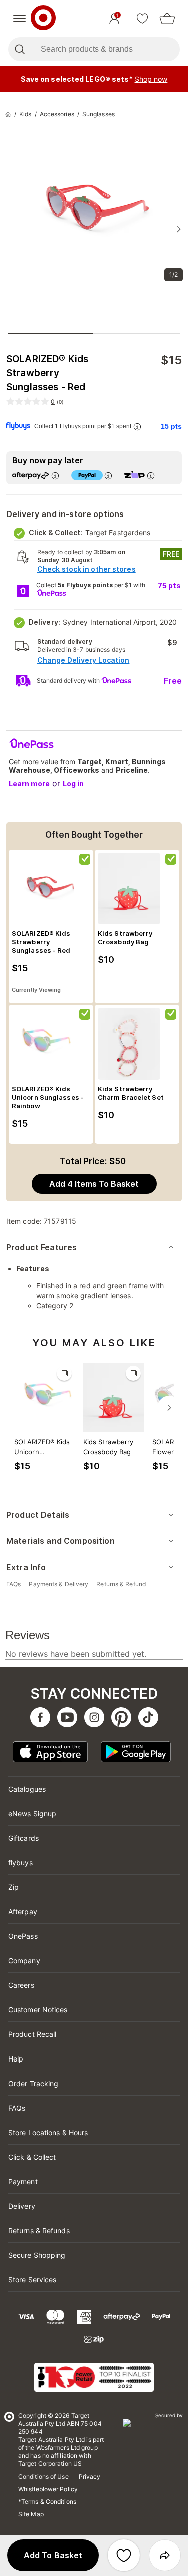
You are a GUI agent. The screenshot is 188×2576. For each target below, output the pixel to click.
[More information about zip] (151, 476)
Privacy (90, 2477)
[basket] (167, 19)
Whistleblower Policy (48, 2489)
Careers (21, 1985)
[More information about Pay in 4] (108, 476)
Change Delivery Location (83, 660)
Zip (13, 1887)
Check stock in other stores (86, 569)
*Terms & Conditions (47, 2502)
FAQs (17, 2108)
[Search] (19, 49)
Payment (23, 2181)
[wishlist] (142, 19)
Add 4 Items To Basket (94, 1184)
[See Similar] (64, 1373)
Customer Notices (38, 2010)
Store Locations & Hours (48, 2132)
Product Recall (32, 2034)
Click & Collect (32, 2157)
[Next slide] (179, 229)
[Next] (169, 1408)
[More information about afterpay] (55, 476)
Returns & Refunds (39, 2230)
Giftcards (23, 1838)
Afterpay (23, 1912)
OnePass (23, 1936)
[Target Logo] (43, 19)
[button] (53, 2555)
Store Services (32, 2279)
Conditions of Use (43, 2477)
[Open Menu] (19, 19)
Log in (73, 784)
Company (24, 1961)
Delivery (22, 2206)
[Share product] (165, 2555)
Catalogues (27, 1789)
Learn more (29, 784)
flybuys (20, 1863)
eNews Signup (32, 1814)
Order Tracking (33, 2083)
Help (16, 2059)
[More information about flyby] (137, 427)
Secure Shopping (37, 2255)
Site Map (31, 2514)
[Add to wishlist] (124, 2555)
